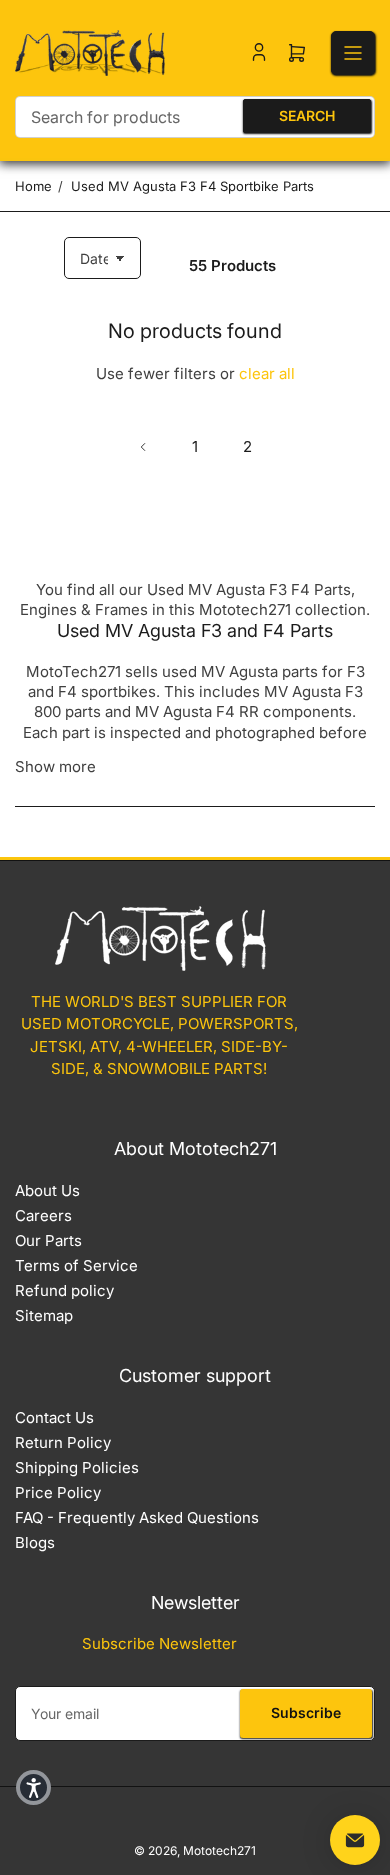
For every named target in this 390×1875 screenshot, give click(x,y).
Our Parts (48, 1240)
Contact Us (54, 1417)
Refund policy (64, 1290)
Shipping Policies (77, 1467)
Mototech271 (219, 1850)
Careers (43, 1215)
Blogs (35, 1542)
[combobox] (195, 117)
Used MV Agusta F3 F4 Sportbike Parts (192, 186)
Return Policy (63, 1442)
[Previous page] (143, 447)
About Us (47, 1190)
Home (33, 186)
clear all (267, 373)
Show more (55, 766)
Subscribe (306, 1712)
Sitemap (44, 1315)
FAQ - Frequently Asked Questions (137, 1517)
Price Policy (58, 1492)
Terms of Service (76, 1265)
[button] (33, 1787)
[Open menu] (353, 53)
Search (307, 115)
